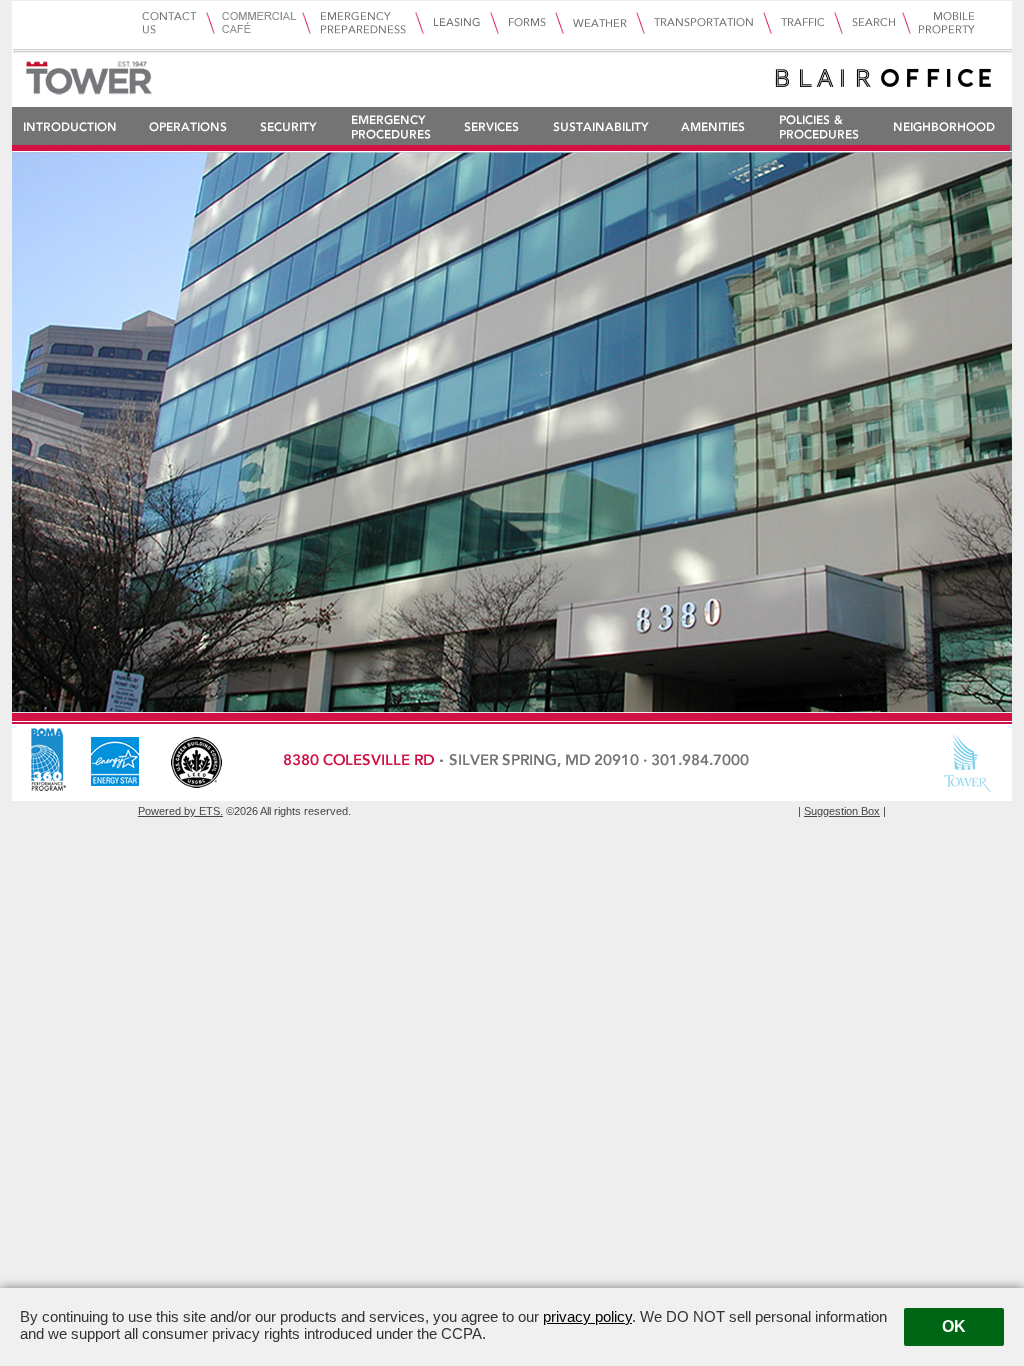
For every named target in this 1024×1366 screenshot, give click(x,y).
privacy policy (587, 1316)
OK (954, 1326)
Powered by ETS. (180, 811)
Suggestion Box (842, 811)
